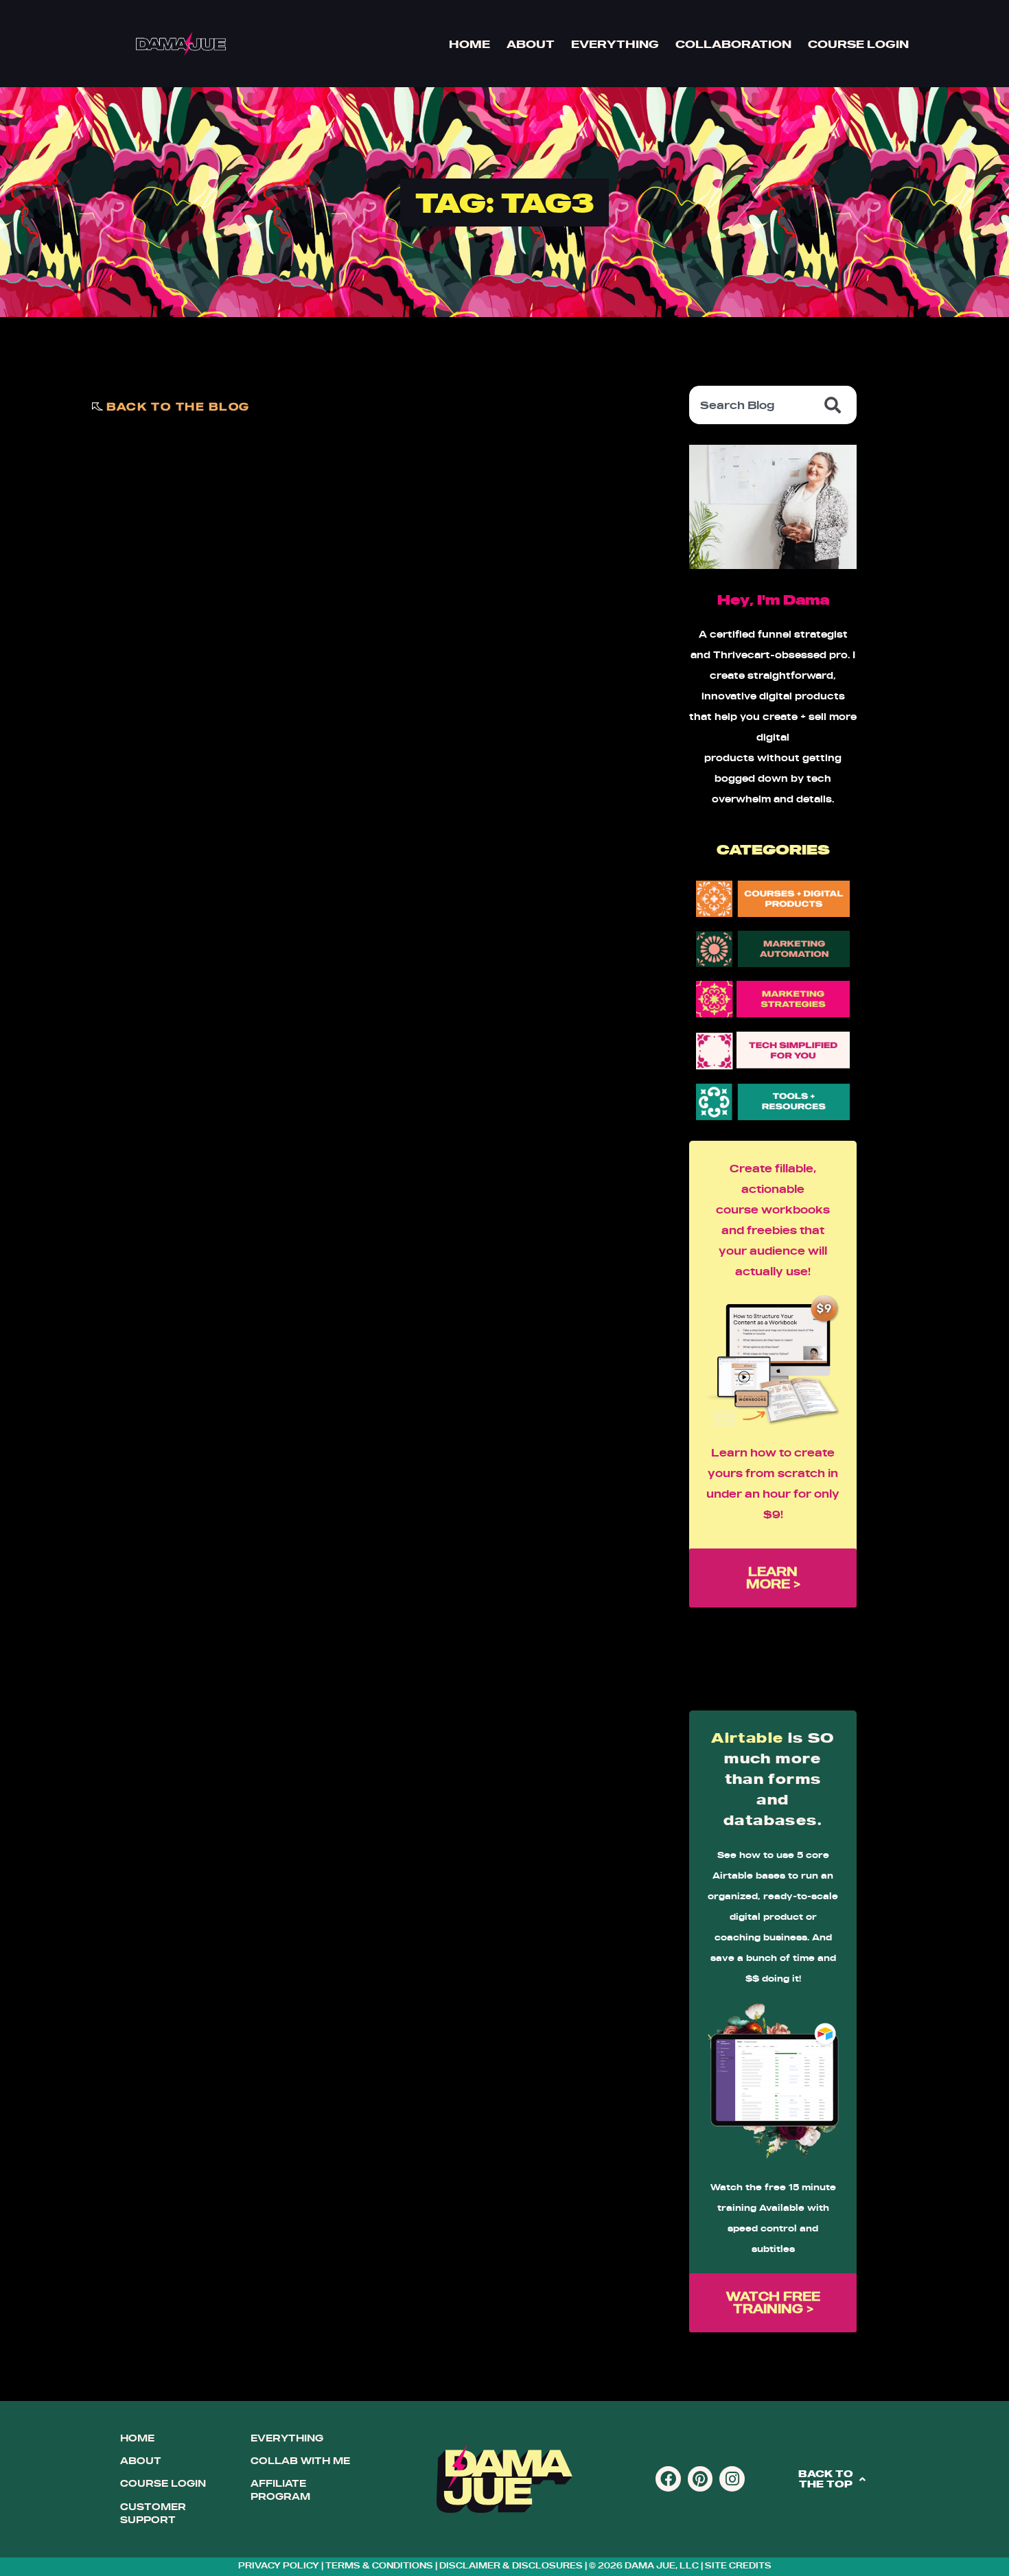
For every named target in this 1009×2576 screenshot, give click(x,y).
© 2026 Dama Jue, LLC (644, 2565)
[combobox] (752, 405)
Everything (615, 44)
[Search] (835, 405)
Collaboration (733, 44)
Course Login (858, 44)
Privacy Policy (279, 2565)
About (531, 44)
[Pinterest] (700, 2479)
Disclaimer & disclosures (511, 2565)
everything (287, 2438)
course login (163, 2483)
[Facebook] (668, 2479)
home (137, 2438)
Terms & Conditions (379, 2565)
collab (274, 2461)
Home (469, 44)
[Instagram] (732, 2479)
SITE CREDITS (738, 2565)
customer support (153, 2513)
